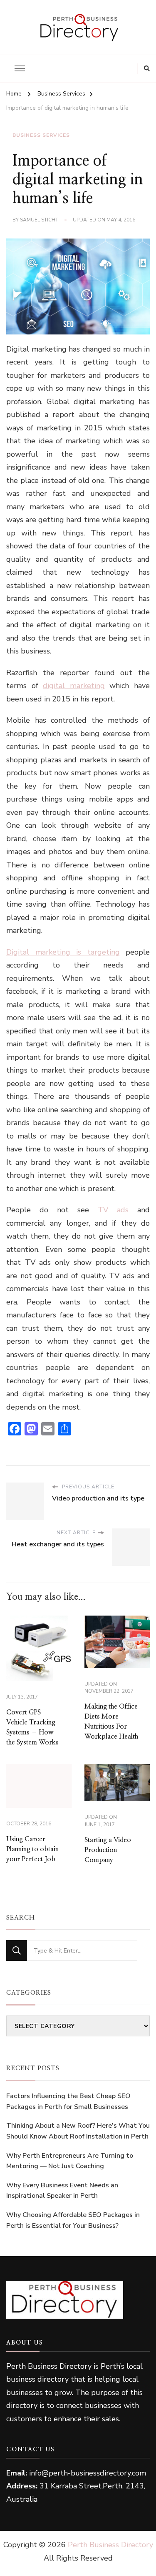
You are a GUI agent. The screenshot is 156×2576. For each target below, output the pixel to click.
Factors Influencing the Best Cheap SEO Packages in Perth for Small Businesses (68, 2101)
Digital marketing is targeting (63, 952)
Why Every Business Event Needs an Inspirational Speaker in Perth (62, 2191)
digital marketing (74, 686)
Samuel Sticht (39, 220)
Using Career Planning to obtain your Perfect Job (32, 1849)
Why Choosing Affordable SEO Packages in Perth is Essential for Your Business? (73, 2220)
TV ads (113, 1210)
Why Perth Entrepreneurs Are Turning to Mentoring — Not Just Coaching (70, 2161)
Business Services (41, 135)
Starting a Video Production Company (108, 1850)
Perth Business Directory (110, 2545)
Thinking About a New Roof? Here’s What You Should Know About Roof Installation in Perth (78, 2131)
